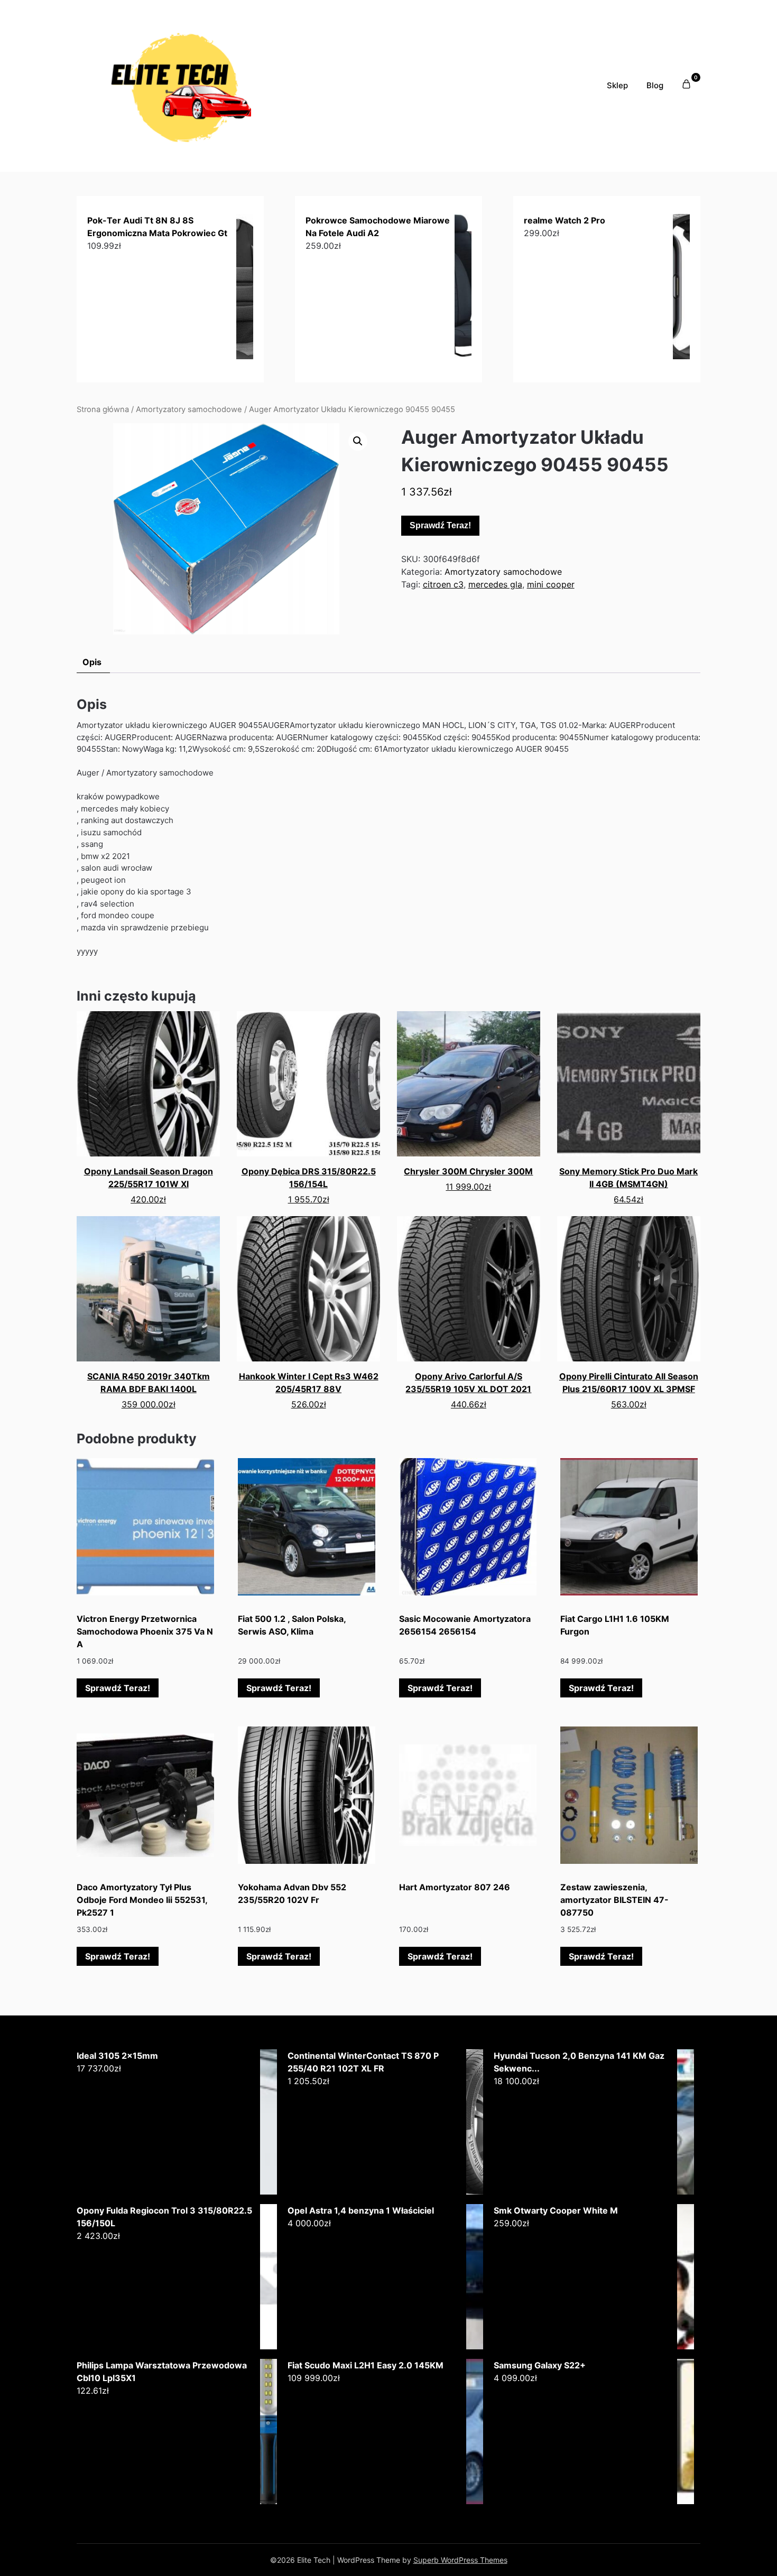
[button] (358, 441)
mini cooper (551, 584)
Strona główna (103, 409)
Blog (655, 85)
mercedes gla (495, 584)
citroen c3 (443, 584)
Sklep (617, 85)
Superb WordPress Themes (460, 2560)
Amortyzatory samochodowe (189, 409)
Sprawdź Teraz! (440, 525)
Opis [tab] (92, 662)
